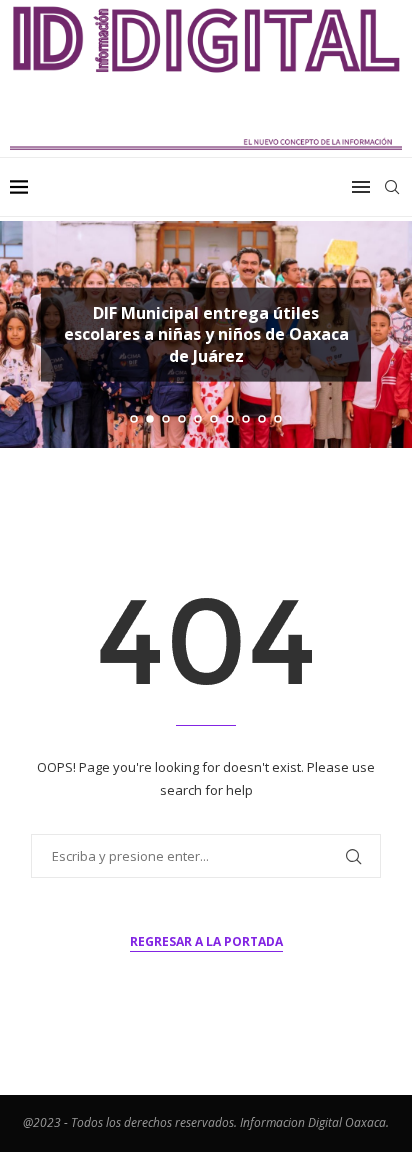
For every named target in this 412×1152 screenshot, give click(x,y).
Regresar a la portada (206, 941)
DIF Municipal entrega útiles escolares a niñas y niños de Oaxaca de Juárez (206, 333)
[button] (27, 334)
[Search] (392, 187)
